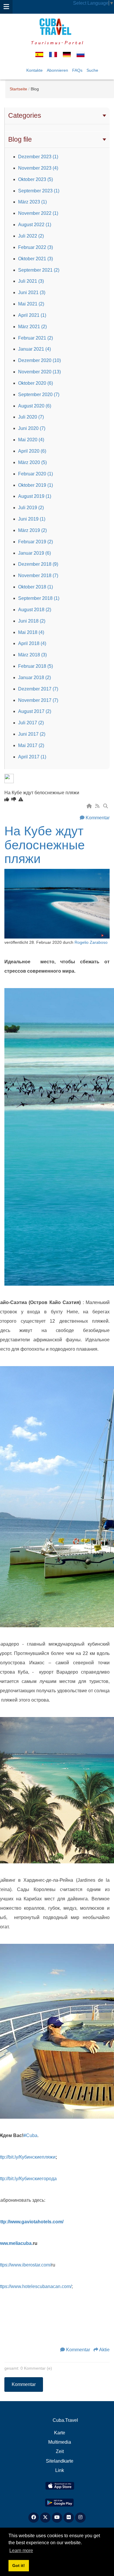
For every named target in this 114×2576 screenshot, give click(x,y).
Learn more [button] (21, 2550)
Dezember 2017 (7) (38, 689)
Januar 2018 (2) (34, 678)
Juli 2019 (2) (31, 508)
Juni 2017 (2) (32, 734)
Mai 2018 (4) (31, 632)
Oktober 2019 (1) (36, 485)
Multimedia (60, 2442)
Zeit (60, 2451)
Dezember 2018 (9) (38, 564)
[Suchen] (106, 806)
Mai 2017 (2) (31, 745)
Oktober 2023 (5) (36, 179)
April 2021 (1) (32, 315)
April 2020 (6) (32, 451)
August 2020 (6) (35, 406)
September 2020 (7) (39, 395)
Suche (92, 70)
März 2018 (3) (32, 655)
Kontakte (34, 70)
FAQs (77, 70)
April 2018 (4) (32, 643)
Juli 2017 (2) (31, 723)
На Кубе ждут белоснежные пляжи (45, 845)
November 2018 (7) (38, 576)
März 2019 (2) (32, 530)
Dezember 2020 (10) (39, 360)
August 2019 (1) (35, 496)
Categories (25, 115)
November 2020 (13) (39, 372)
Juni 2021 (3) (32, 292)
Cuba (30, 2135)
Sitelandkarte (60, 2461)
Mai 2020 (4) (31, 440)
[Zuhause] (90, 806)
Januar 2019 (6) (34, 553)
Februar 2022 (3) (36, 247)
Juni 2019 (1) (32, 519)
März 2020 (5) (32, 462)
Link (60, 2470)
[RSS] (98, 806)
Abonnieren (57, 70)
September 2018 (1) (39, 598)
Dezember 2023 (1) (38, 157)
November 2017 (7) (38, 700)
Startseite (18, 89)
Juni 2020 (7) (32, 428)
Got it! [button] (19, 2566)
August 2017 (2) (35, 711)
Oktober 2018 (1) (36, 587)
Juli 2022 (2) (31, 236)
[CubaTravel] (57, 27)
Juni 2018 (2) (32, 621)
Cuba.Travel (65, 2420)
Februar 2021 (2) (36, 338)
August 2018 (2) (35, 610)
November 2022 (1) (38, 213)
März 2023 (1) (32, 202)
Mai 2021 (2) (31, 304)
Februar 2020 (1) (36, 474)
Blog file (20, 139)
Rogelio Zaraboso (91, 942)
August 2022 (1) (35, 225)
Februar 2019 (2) (36, 542)
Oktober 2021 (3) (36, 259)
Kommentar (98, 818)
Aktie (104, 2350)
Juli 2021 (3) (31, 281)
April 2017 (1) (32, 757)
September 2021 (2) (39, 270)
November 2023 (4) (38, 168)
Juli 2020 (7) (31, 417)
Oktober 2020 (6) (36, 383)
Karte (60, 2433)
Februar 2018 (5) (36, 666)
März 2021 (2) (32, 327)
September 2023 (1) (39, 191)
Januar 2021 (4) (34, 349)
